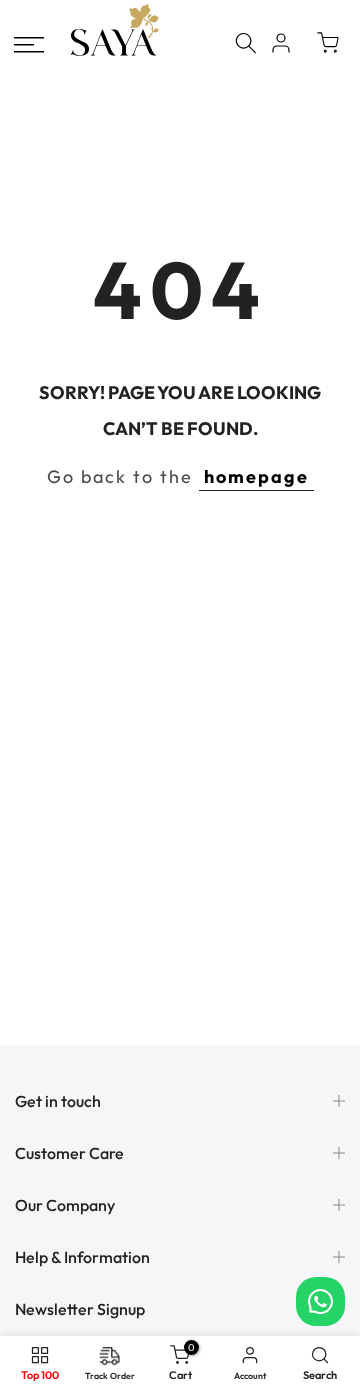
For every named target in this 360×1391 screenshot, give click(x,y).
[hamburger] (29, 45)
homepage (256, 476)
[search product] (246, 43)
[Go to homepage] (115, 53)
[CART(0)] (328, 43)
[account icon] (281, 43)
